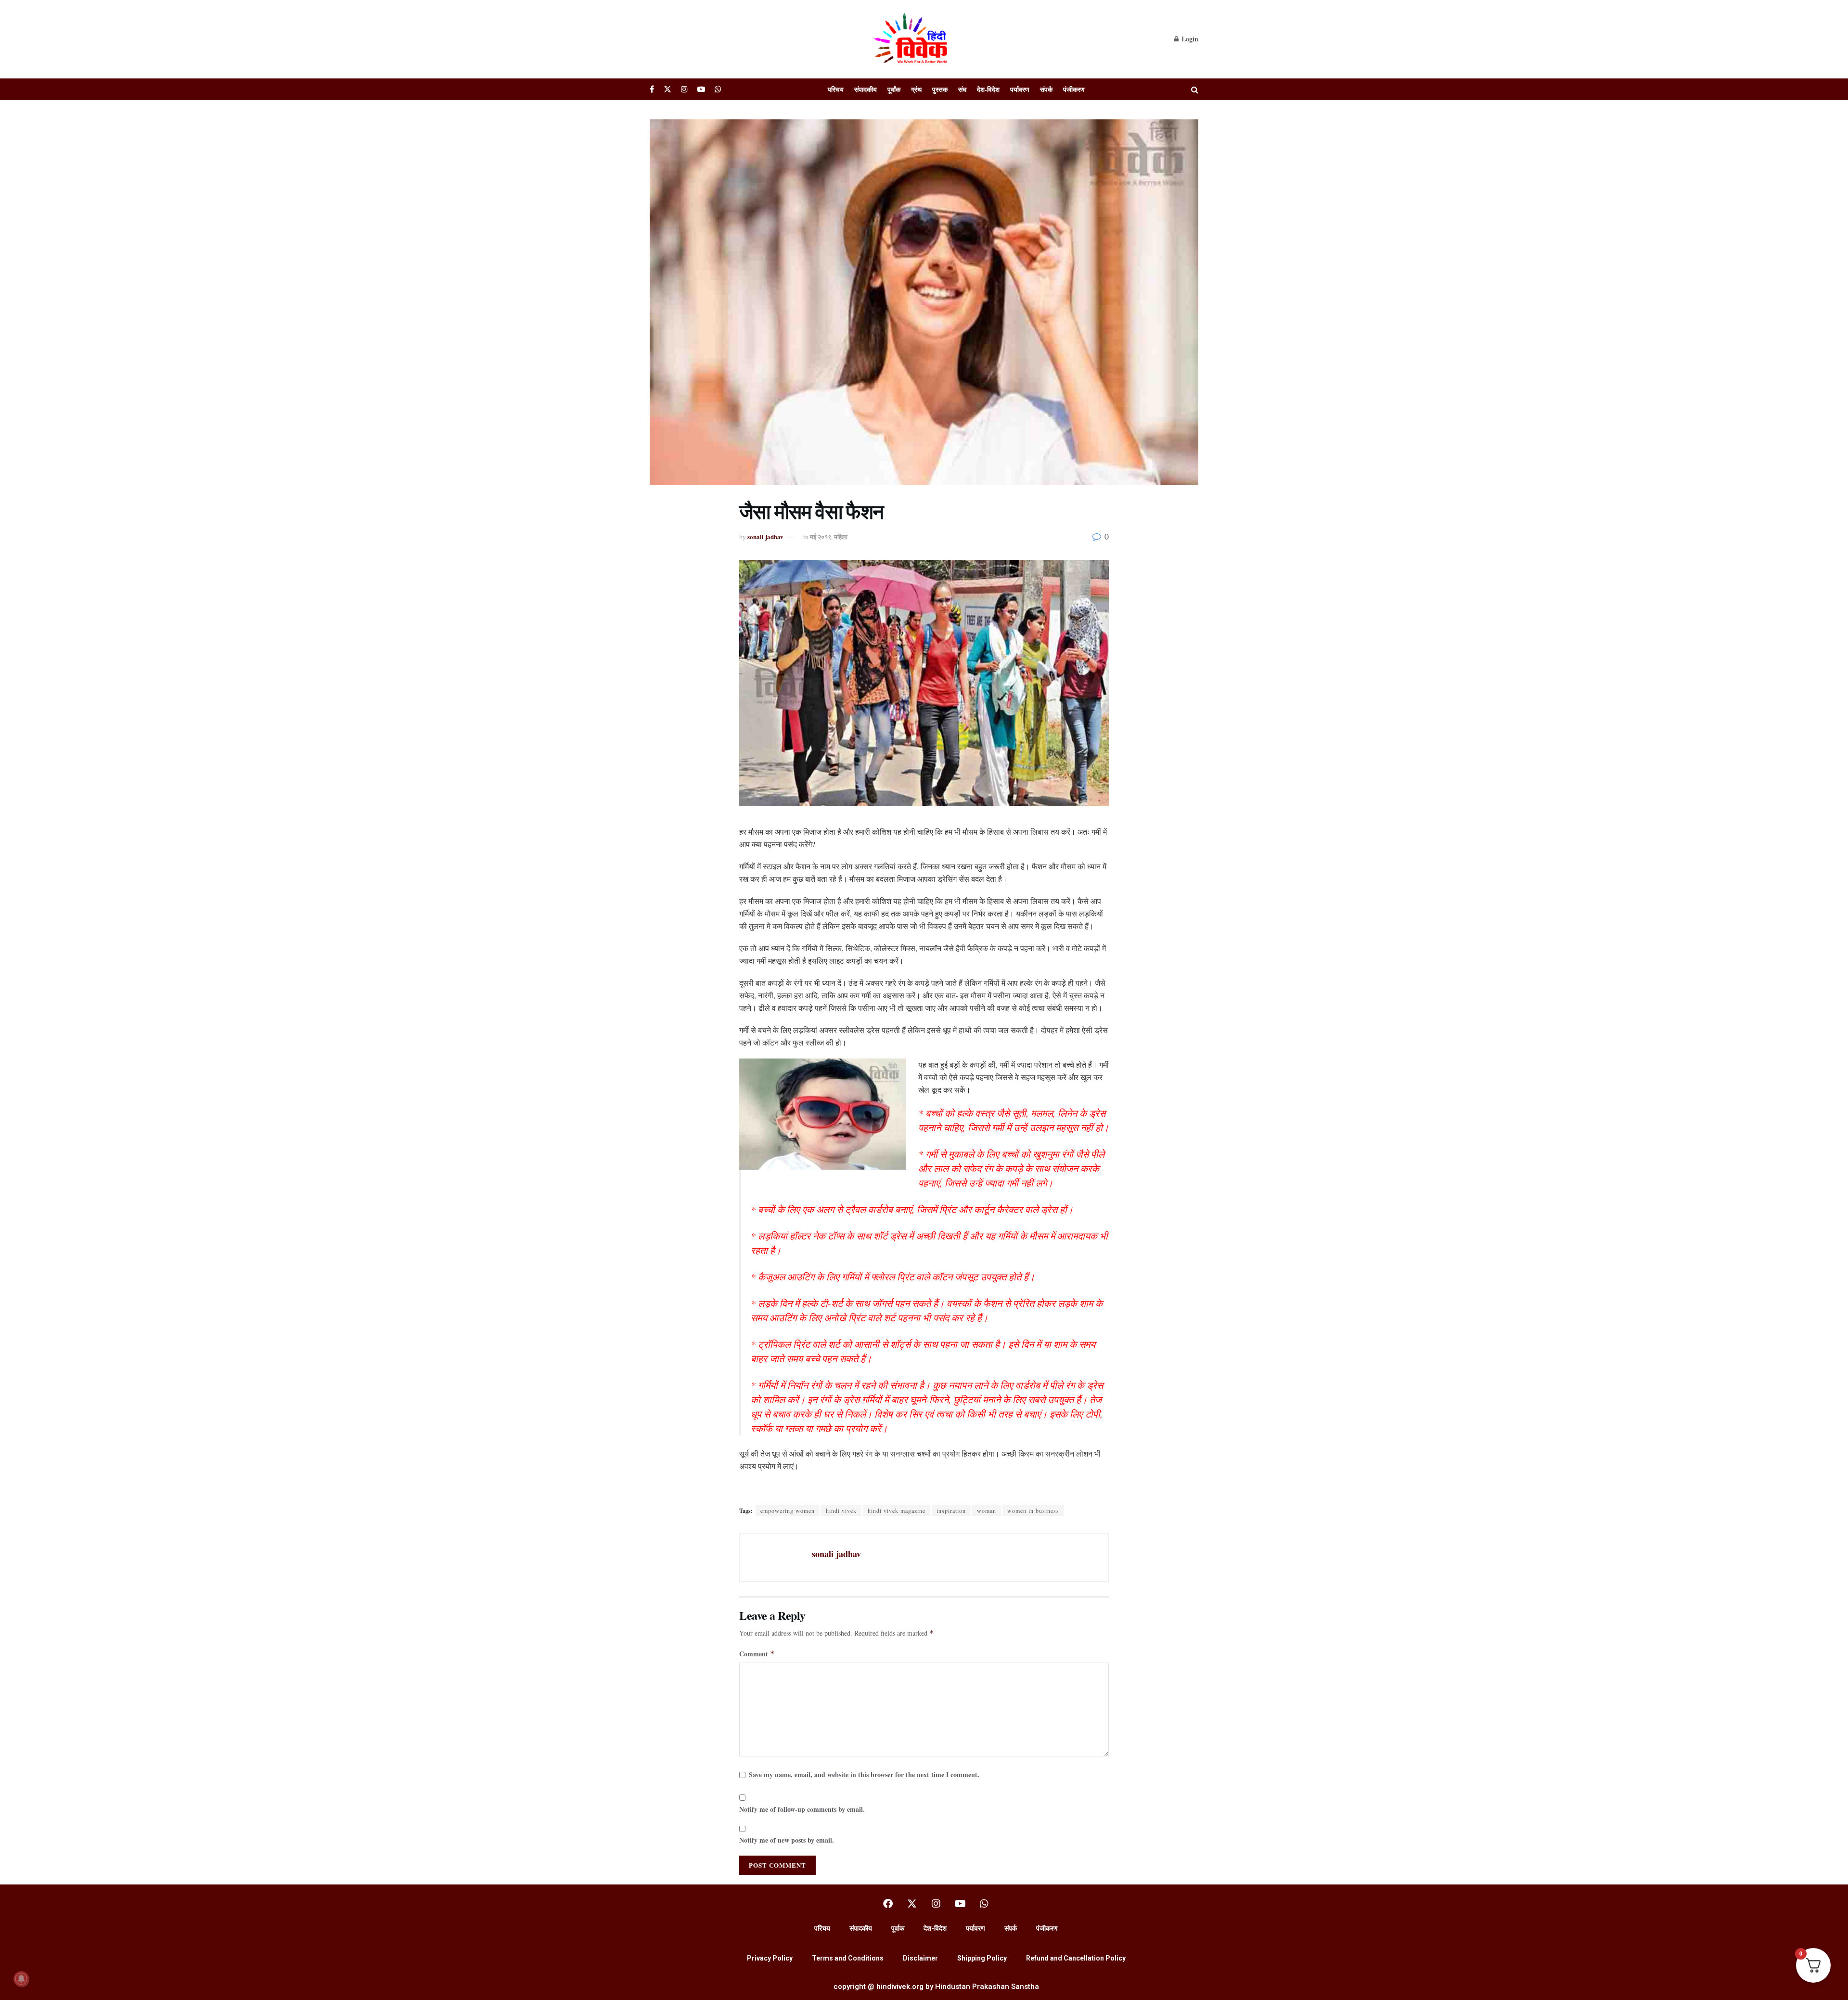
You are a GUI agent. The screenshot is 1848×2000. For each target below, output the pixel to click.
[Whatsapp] (984, 1904)
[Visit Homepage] (912, 39)
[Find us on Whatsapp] (718, 89)
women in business (1033, 1510)
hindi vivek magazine (897, 1510)
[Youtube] (960, 1904)
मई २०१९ (821, 536)
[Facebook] (888, 1904)
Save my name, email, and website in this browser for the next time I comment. (864, 1774)
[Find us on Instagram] (684, 89)
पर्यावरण (1020, 89)
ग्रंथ (916, 89)
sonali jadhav (765, 536)
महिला (841, 536)
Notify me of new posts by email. (787, 1840)
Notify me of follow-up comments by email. (802, 1809)
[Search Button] (1195, 89)
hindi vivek (841, 1510)
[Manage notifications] (21, 1979)
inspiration (951, 1510)
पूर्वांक (894, 89)
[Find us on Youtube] (701, 89)
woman (987, 1510)
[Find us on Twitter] (667, 89)
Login (1189, 39)
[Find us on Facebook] (652, 89)
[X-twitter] (912, 1904)
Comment (757, 1654)
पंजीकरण (1074, 89)
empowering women (788, 1510)
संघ (962, 89)
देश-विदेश (988, 89)
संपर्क (1046, 89)
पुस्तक (940, 89)
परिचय (836, 89)
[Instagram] (936, 1904)
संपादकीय (866, 89)
